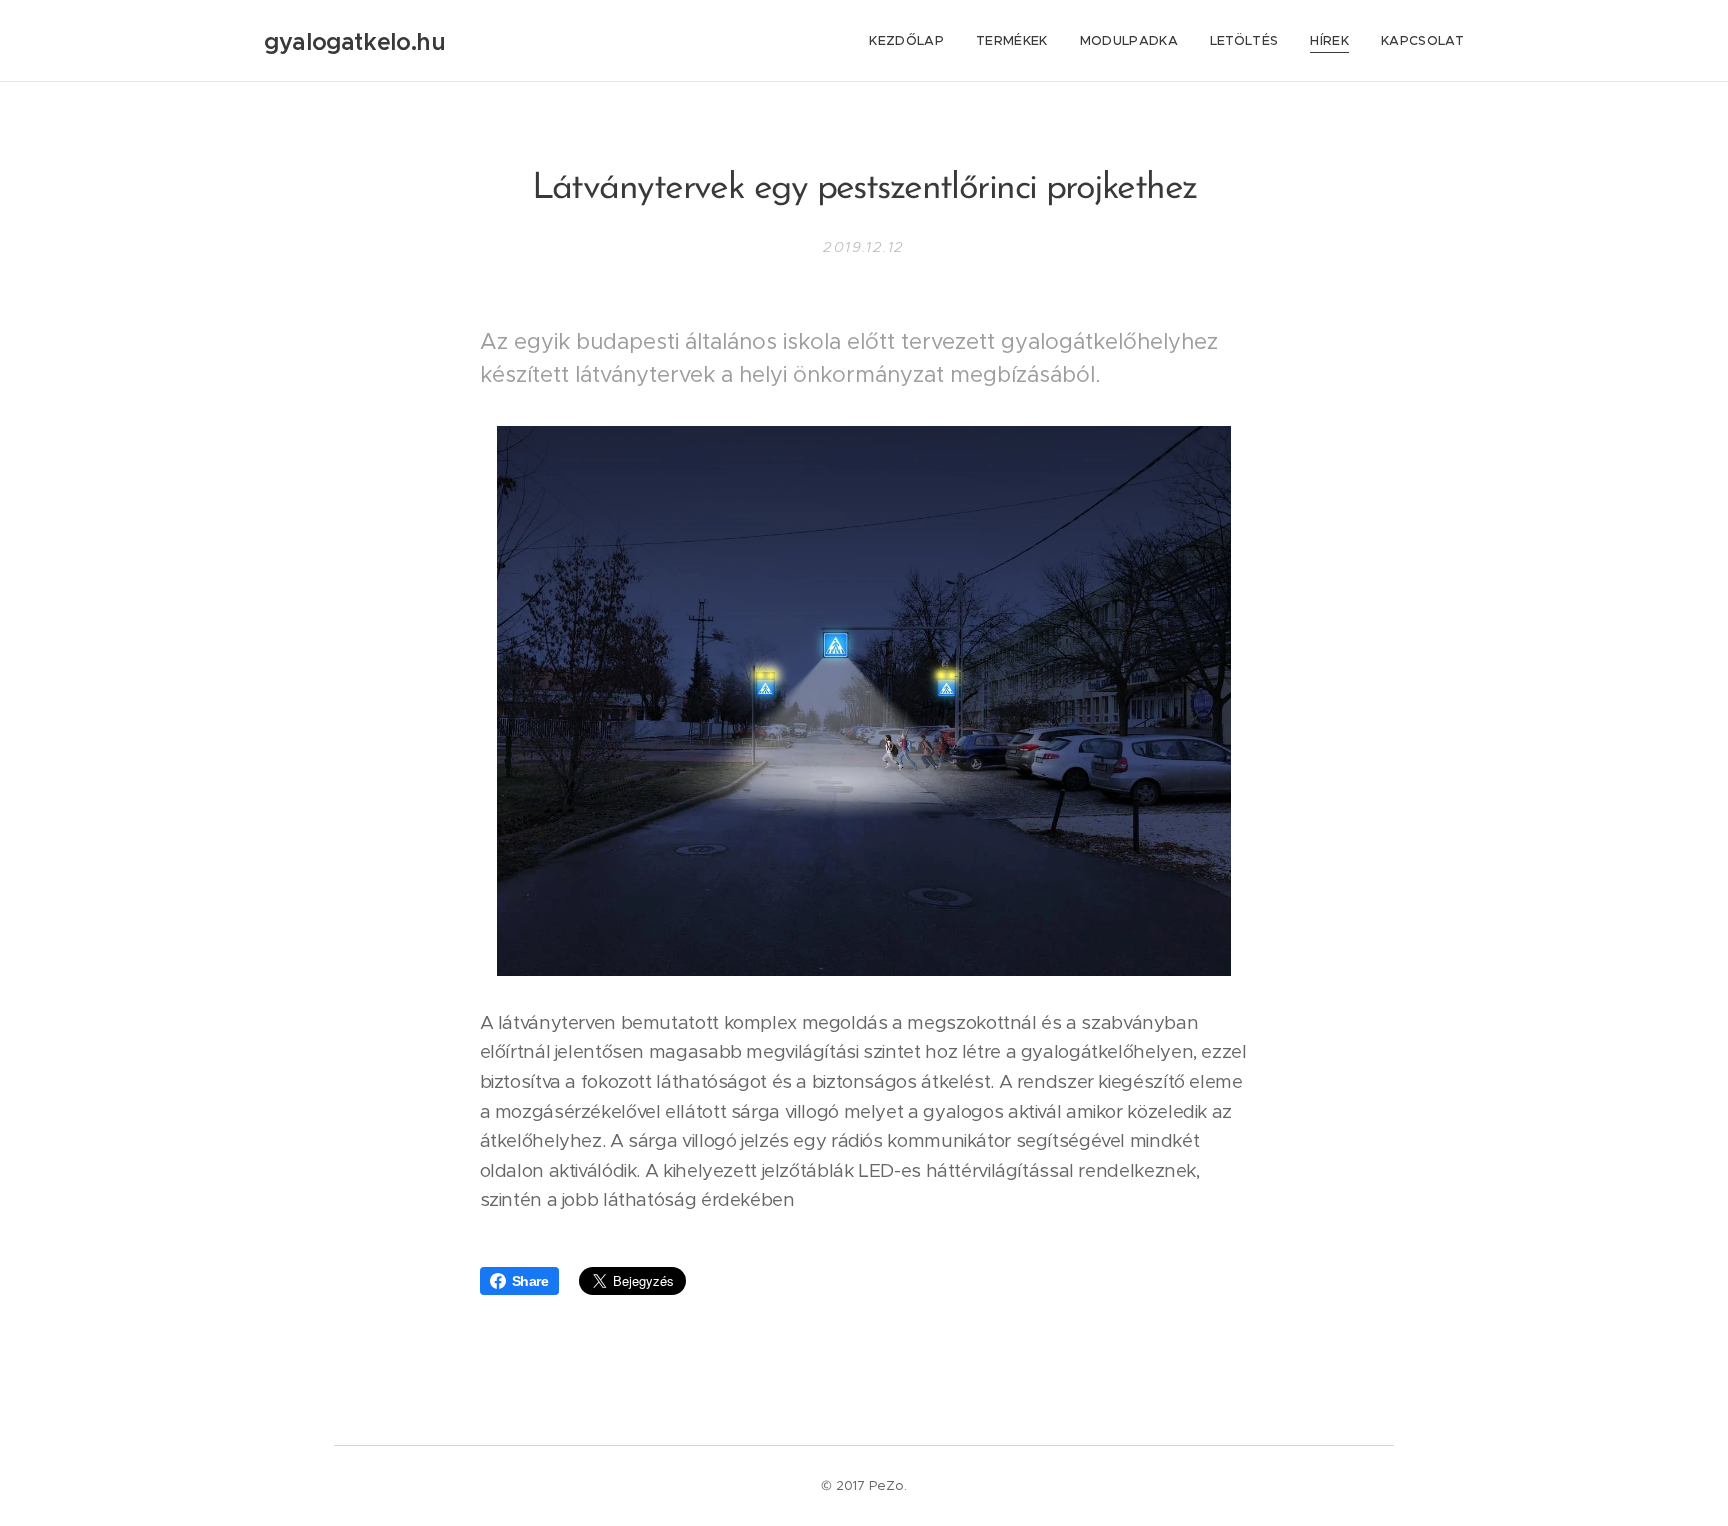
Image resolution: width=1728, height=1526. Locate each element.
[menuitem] (912, 41)
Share (530, 1281)
